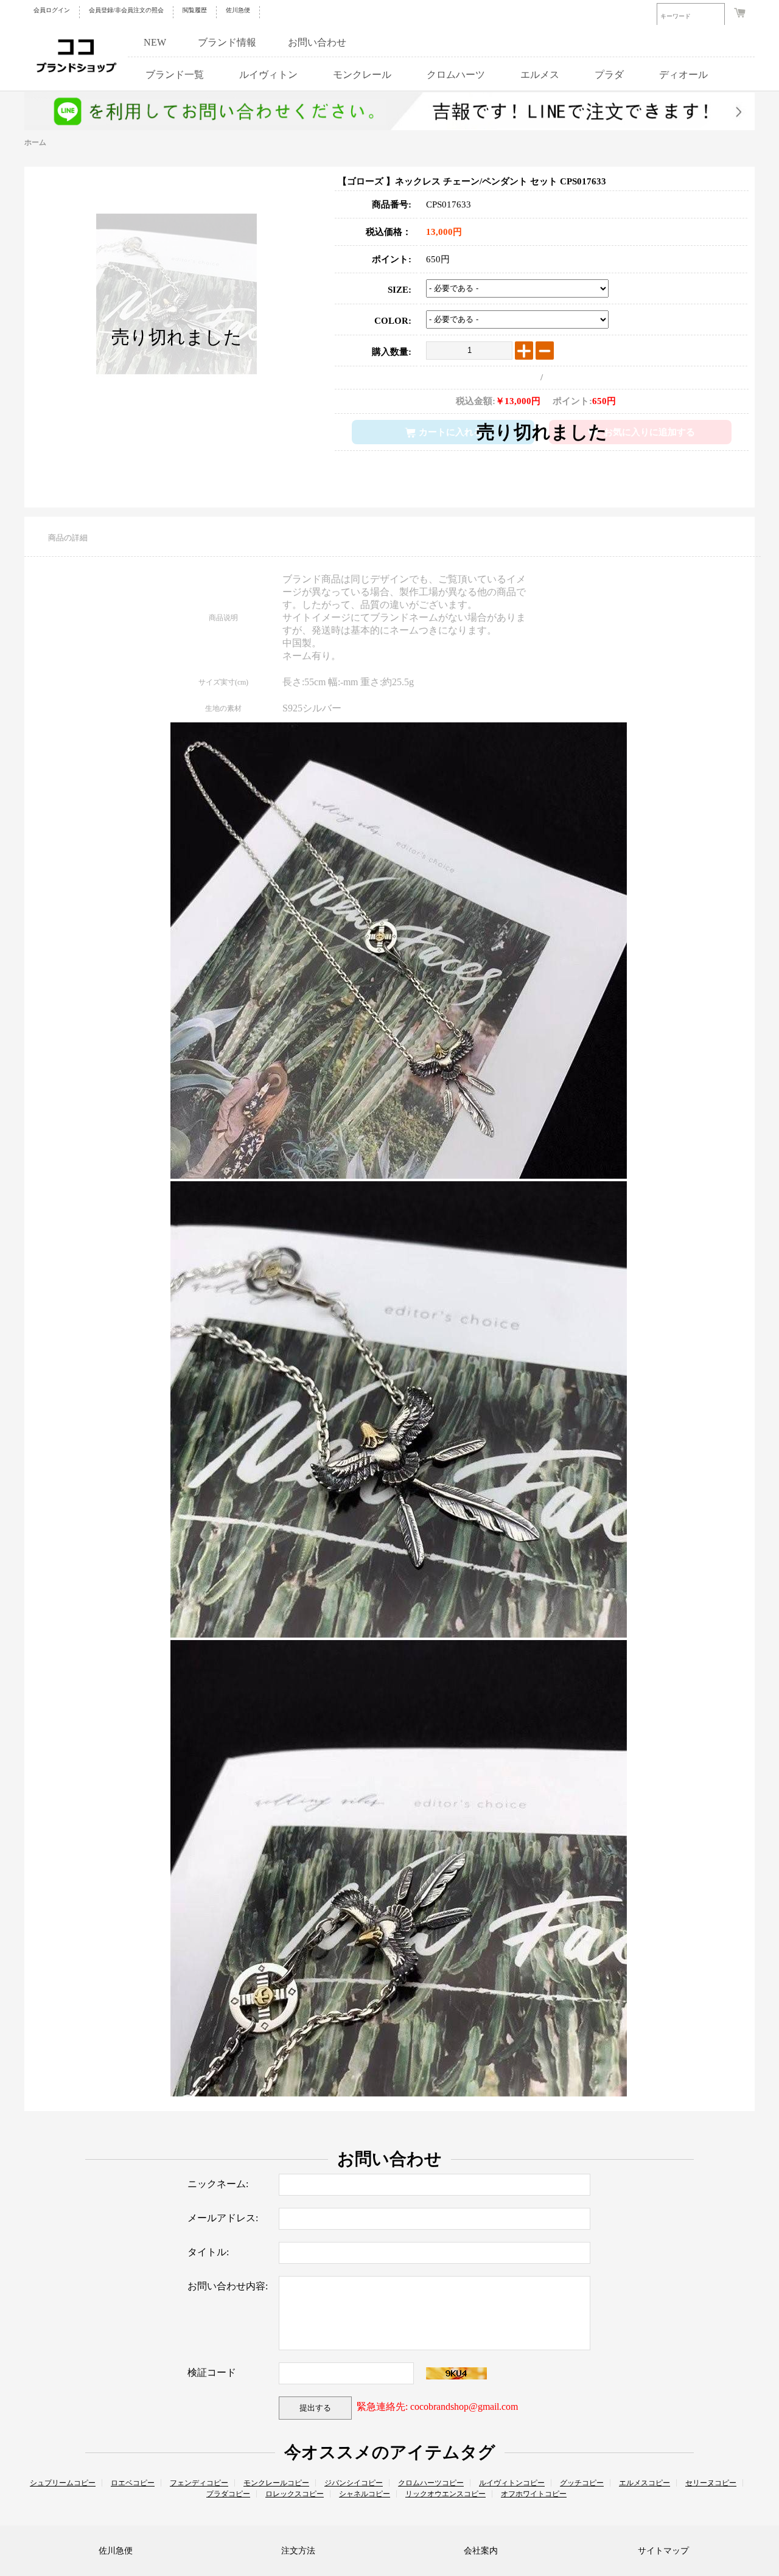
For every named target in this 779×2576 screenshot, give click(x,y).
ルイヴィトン (268, 75)
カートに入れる (451, 432)
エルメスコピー (645, 2483)
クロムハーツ (456, 75)
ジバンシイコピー (354, 2483)
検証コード (212, 2372)
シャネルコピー (365, 2494)
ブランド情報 (227, 42)
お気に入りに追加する (649, 432)
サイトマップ (663, 2551)
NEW (155, 42)
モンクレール (362, 75)
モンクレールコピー (276, 2483)
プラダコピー (228, 2494)
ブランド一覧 (175, 75)
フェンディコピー (199, 2483)
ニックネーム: (218, 2184)
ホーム (35, 142)
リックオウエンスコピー (445, 2494)
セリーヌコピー (711, 2483)
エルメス (540, 75)
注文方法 (298, 2551)
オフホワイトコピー (534, 2494)
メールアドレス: (223, 2218)
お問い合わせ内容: (228, 2286)
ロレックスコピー (295, 2494)
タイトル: (208, 2252)
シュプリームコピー (63, 2483)
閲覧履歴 (195, 10)
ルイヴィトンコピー (512, 2483)
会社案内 (481, 2551)
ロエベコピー (133, 2483)
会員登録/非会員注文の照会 (126, 10)
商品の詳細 (68, 538)
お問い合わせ (317, 42)
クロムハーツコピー (431, 2483)
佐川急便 (238, 10)
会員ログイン (52, 10)
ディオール (683, 75)
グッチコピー (582, 2483)
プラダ (609, 75)
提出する (315, 2408)
